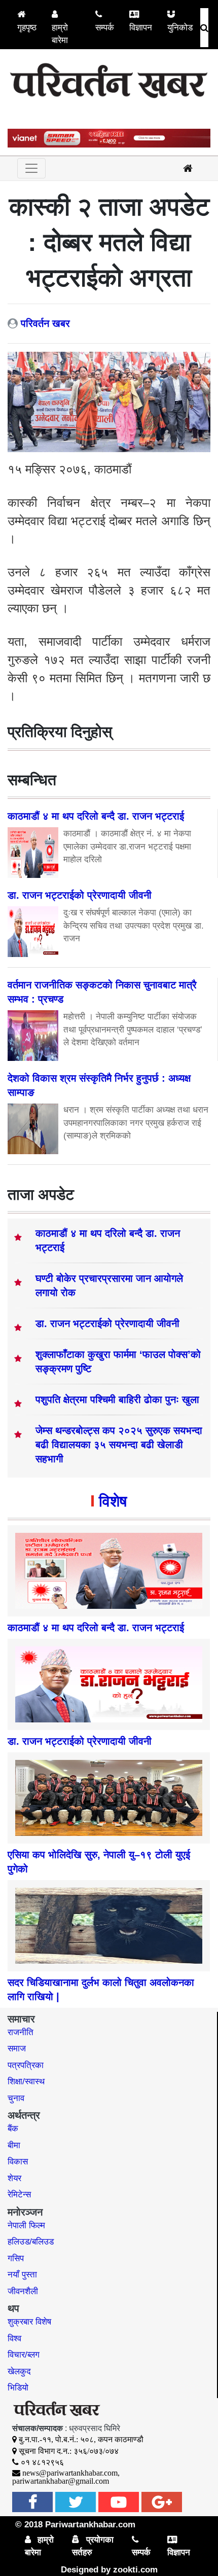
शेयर (14, 2178)
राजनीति (21, 2032)
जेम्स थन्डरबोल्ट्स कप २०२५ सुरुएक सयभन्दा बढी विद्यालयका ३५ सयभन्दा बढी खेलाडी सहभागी (119, 1445)
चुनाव (16, 2098)
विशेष (113, 1501)
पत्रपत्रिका (26, 2065)
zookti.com (135, 2570)
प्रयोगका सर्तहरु (93, 2546)
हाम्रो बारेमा (60, 34)
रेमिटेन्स (19, 2195)
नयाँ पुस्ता (22, 2275)
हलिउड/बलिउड (31, 2242)
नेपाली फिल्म (26, 2225)
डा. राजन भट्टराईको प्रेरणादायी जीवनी (107, 1323)
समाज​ (17, 2049)
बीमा (14, 2145)
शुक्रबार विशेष (29, 2322)
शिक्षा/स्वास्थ (26, 2082)
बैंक (13, 2129)
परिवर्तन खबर (45, 323)
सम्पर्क (105, 28)
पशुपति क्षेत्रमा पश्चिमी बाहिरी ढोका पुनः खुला (117, 1400)
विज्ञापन (141, 28)
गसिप (16, 2258)
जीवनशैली (23, 2291)
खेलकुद (19, 2371)
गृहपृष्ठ (27, 28)
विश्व (14, 2339)
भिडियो (18, 2388)
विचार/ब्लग (24, 2355)
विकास (18, 2162)
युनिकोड (180, 28)
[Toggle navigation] (31, 168)
